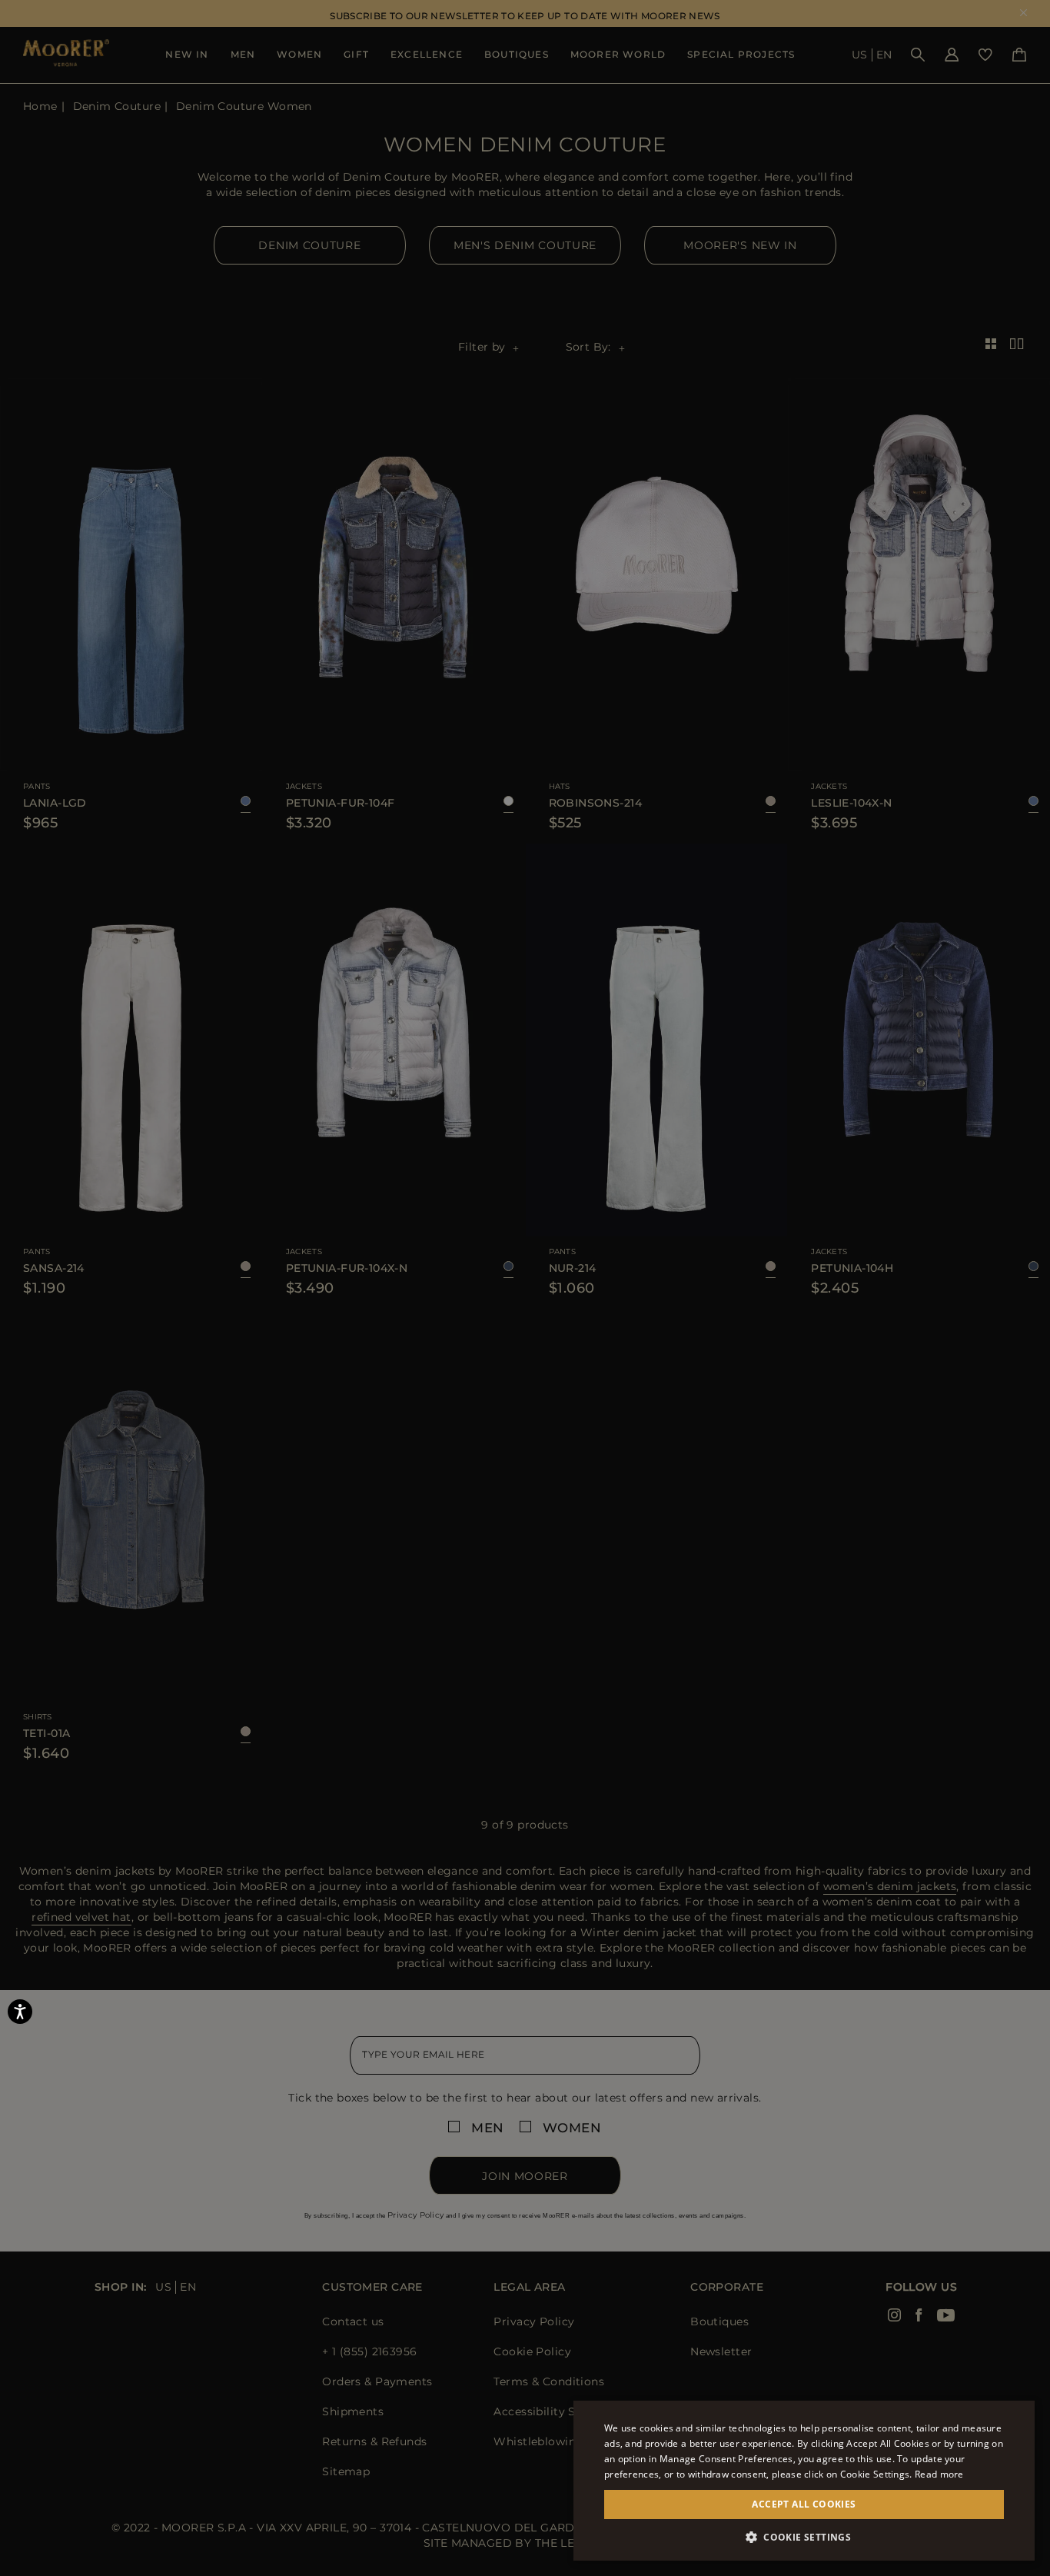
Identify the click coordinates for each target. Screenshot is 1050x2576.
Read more (939, 2474)
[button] (804, 2537)
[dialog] (525, 1288)
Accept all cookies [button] (804, 2504)
